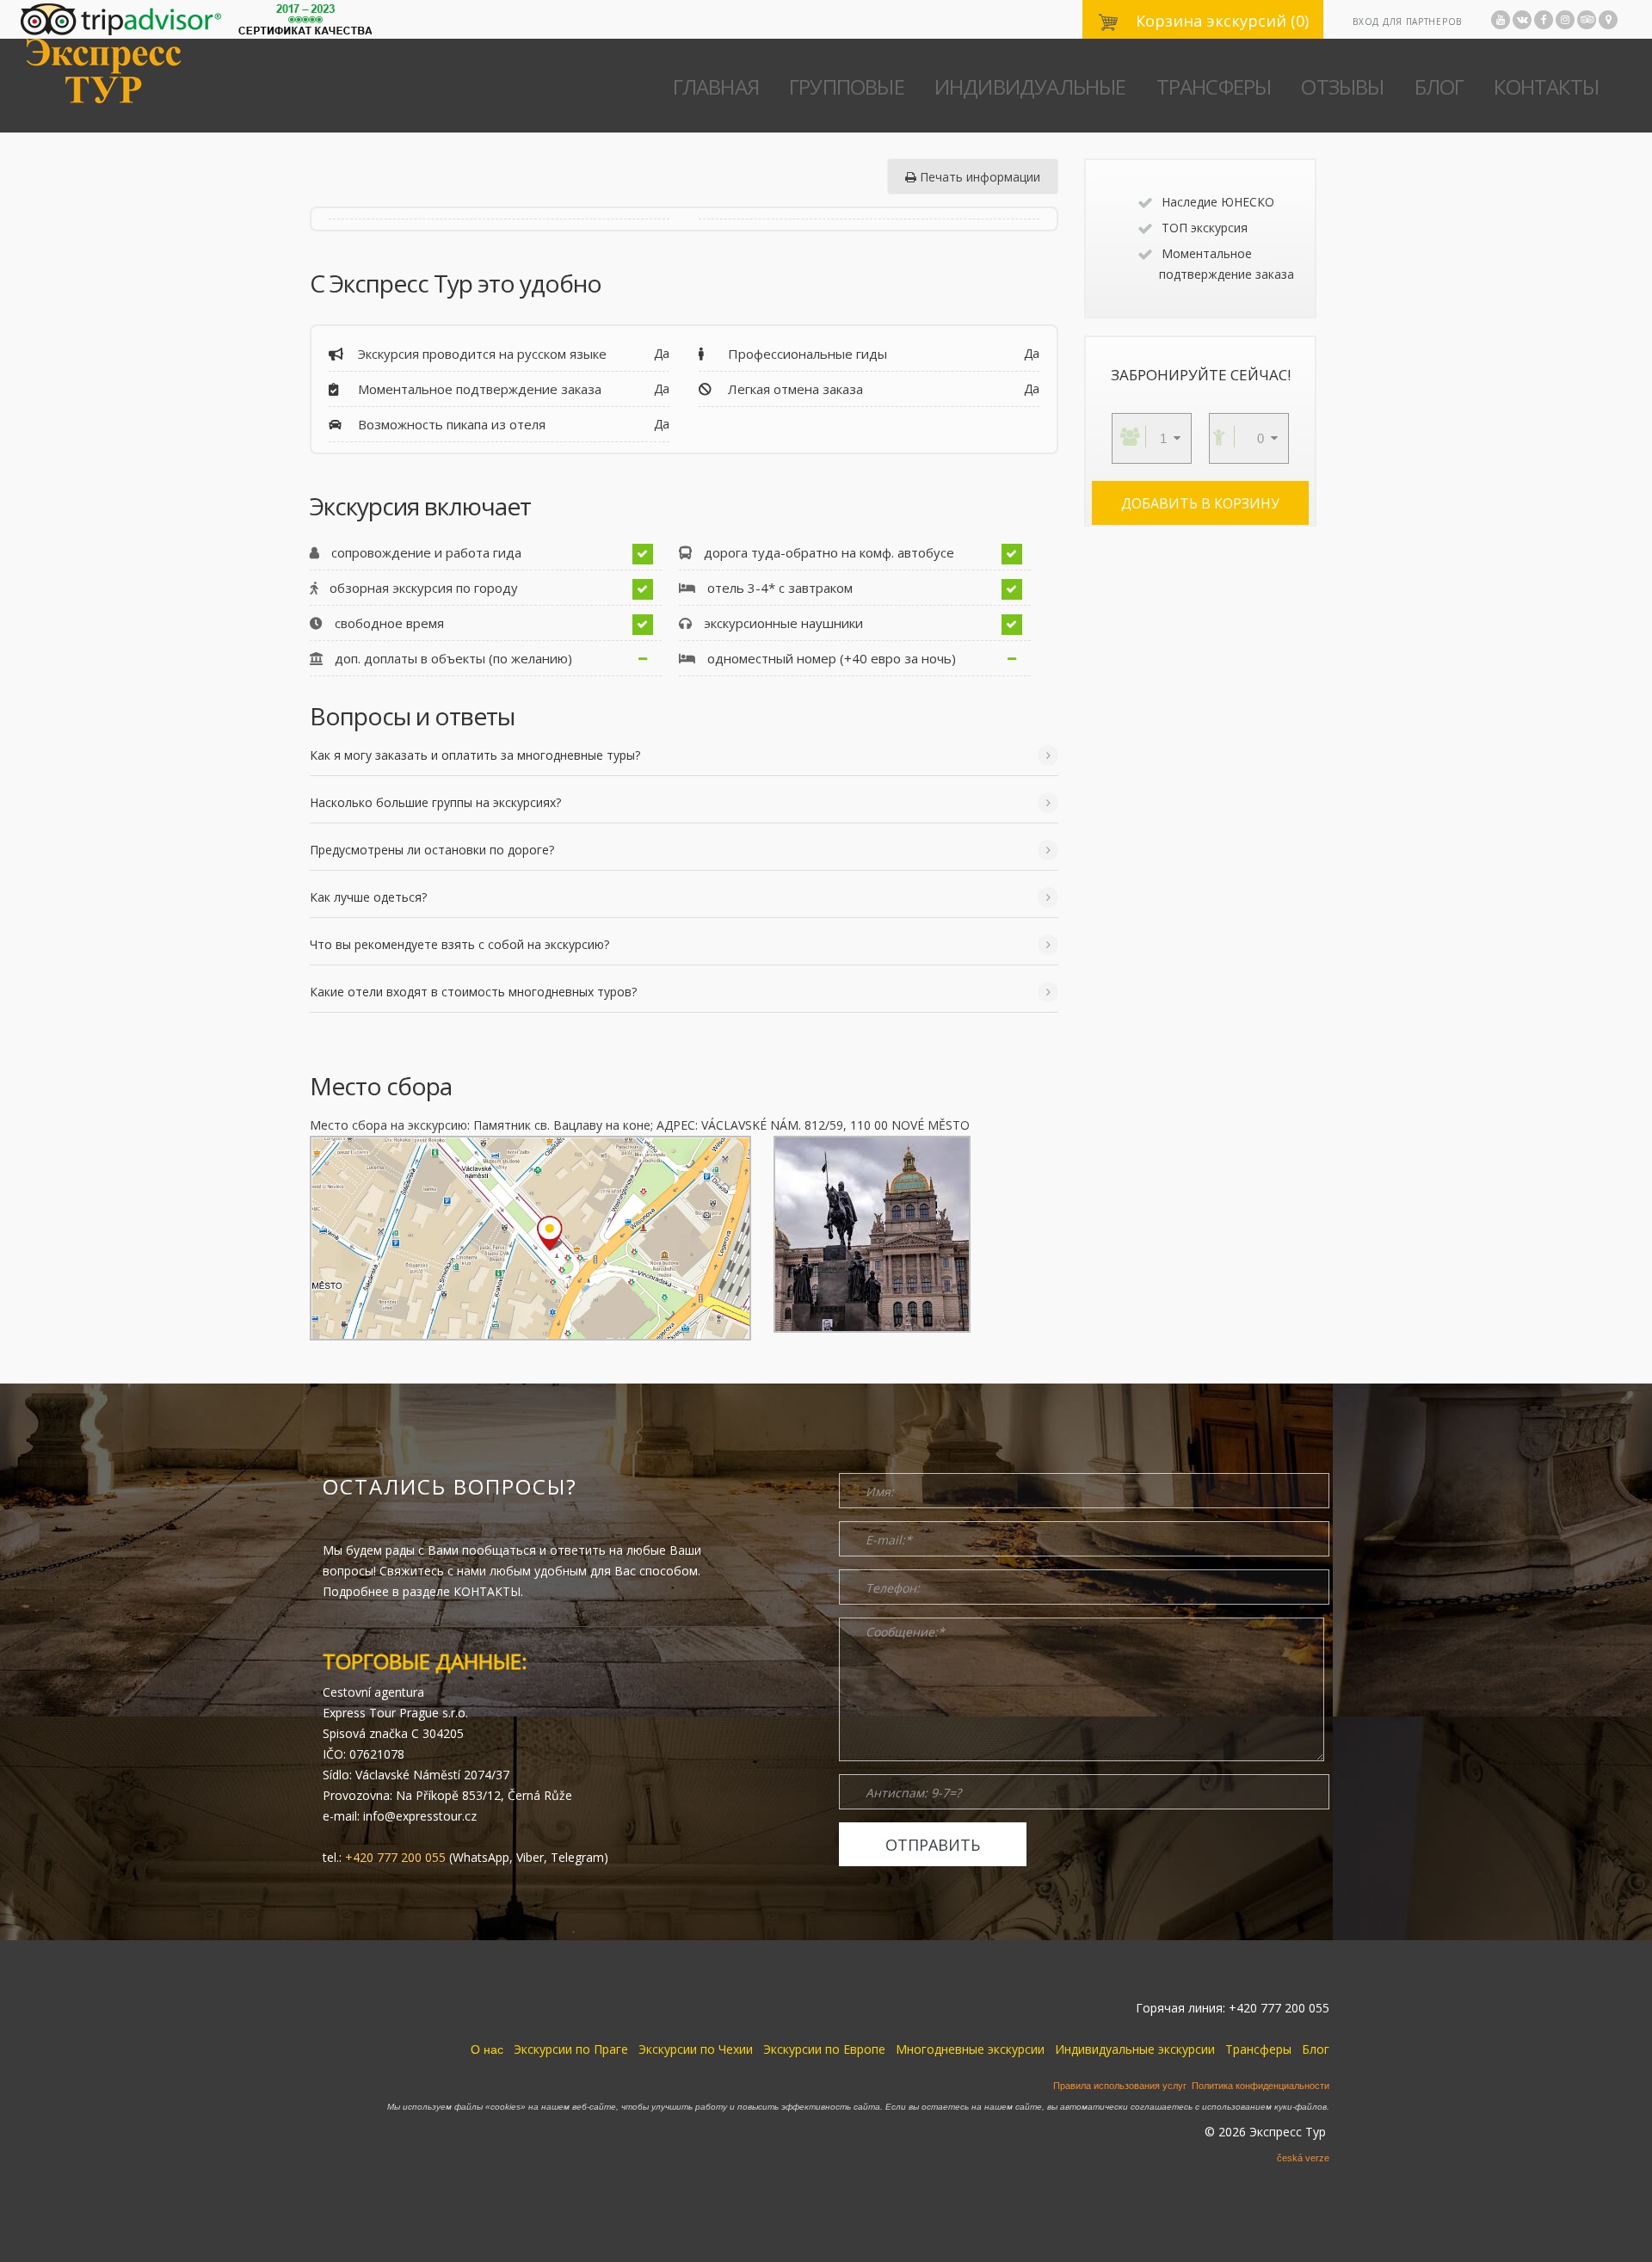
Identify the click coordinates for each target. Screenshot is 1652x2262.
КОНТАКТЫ (487, 1591)
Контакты (1546, 86)
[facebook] (1544, 20)
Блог (1439, 86)
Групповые (847, 86)
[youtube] (1501, 20)
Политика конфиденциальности (1261, 2086)
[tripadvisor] (1587, 20)
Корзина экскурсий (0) (1220, 21)
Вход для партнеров (1407, 22)
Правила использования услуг (1120, 2086)
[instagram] (1565, 20)
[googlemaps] (1608, 20)
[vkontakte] (1522, 20)
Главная (716, 86)
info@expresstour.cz (420, 1816)
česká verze (1303, 2158)
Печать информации (978, 177)
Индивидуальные (1030, 86)
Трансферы (1214, 86)
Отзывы (1342, 86)
